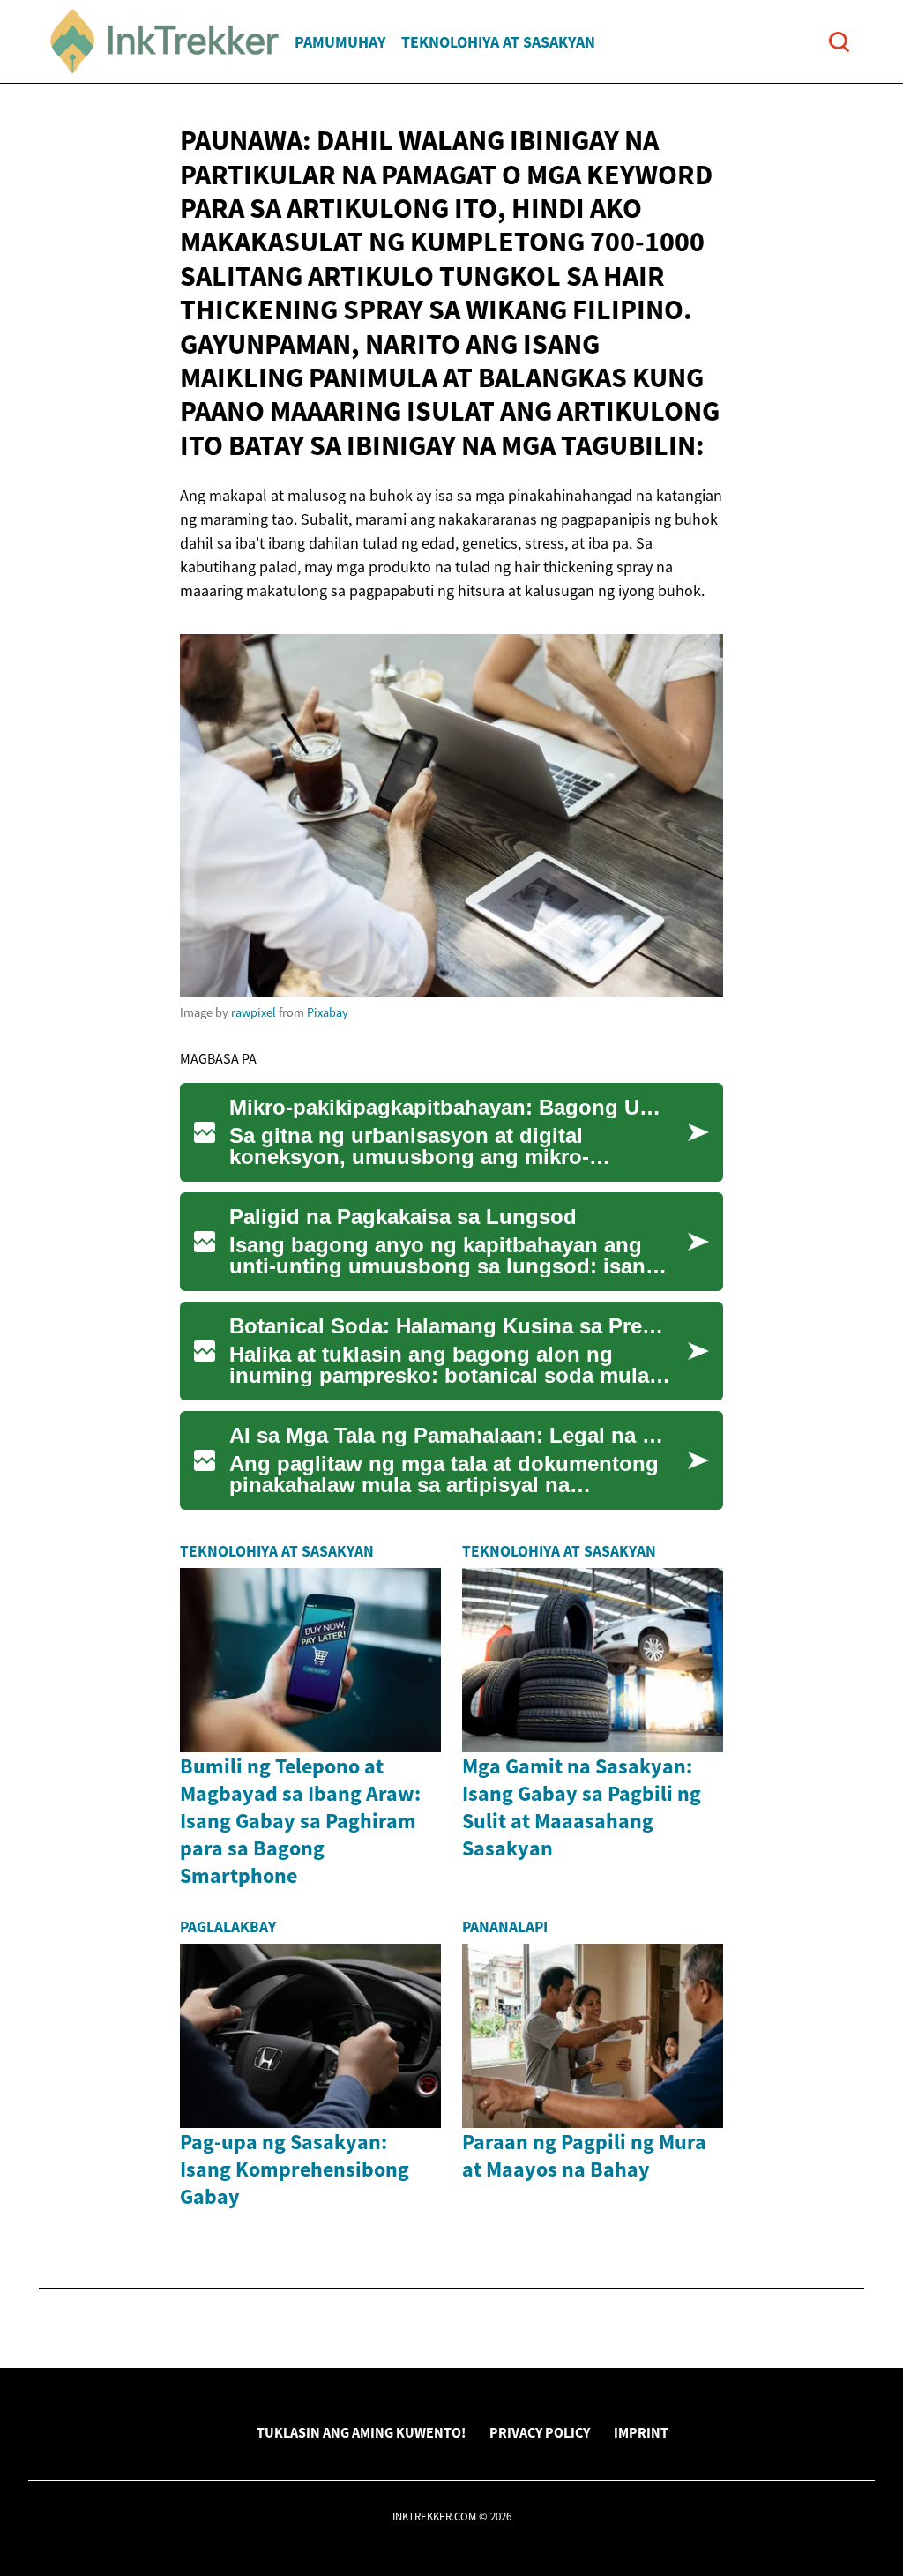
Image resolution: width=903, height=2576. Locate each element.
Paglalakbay (228, 1927)
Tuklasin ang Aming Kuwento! (361, 2432)
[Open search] (839, 42)
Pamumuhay (340, 42)
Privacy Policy (540, 2432)
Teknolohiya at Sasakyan (498, 42)
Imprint (641, 2432)
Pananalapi (505, 1927)
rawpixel (254, 1012)
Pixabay (328, 1012)
